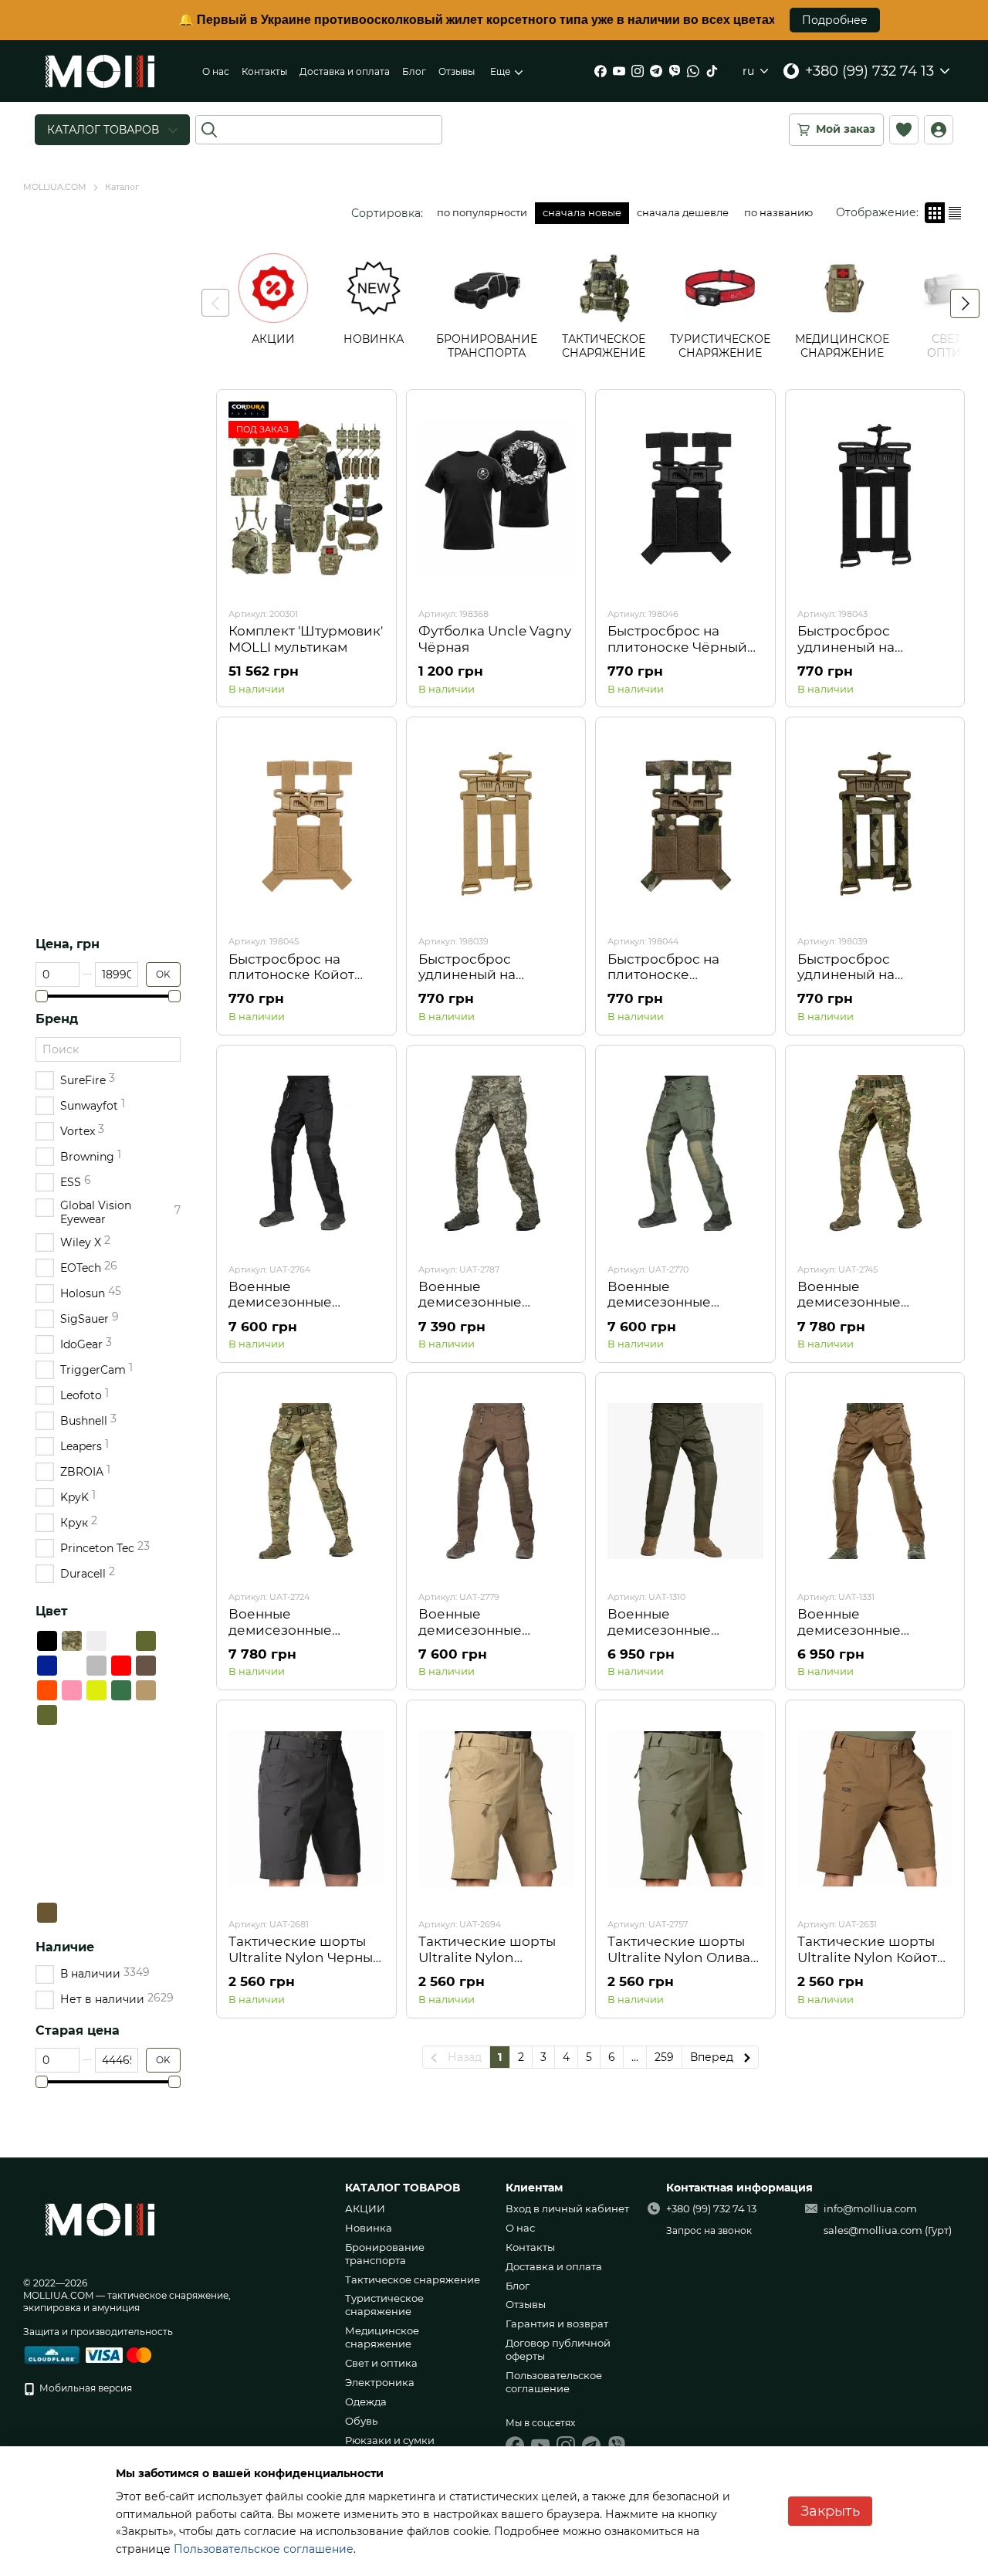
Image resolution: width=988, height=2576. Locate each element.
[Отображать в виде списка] (955, 213)
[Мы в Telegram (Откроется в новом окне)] (656, 71)
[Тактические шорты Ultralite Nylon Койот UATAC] (875, 1808)
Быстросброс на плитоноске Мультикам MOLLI (668, 975)
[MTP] (96, 1888)
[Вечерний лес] (47, 1764)
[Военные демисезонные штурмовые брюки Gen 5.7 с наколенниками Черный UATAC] (306, 1154)
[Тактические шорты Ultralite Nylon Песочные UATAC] (496, 1808)
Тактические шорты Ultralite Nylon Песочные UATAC (487, 1957)
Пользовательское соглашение (554, 2382)
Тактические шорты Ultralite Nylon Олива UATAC (679, 1957)
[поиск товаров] (209, 130)
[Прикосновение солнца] (96, 1740)
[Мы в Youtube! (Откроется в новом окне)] (619, 71)
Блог (414, 71)
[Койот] (146, 1690)
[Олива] (47, 1715)
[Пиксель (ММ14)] (72, 1641)
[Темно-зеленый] (121, 1690)
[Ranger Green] (72, 1913)
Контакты (264, 71)
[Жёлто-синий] (72, 1666)
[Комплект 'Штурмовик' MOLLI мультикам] (306, 498)
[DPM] (72, 1764)
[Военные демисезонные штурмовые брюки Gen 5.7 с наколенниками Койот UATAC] (496, 1481)
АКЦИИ (365, 2208)
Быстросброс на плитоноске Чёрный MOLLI (677, 647)
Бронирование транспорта (385, 2254)
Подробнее (835, 20)
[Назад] (215, 303)
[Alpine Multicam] (96, 1863)
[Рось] (146, 1863)
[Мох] (146, 1839)
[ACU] (47, 1789)
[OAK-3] (96, 1789)
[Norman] (146, 1814)
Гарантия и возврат (557, 2323)
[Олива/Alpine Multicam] (121, 1715)
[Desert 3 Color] (96, 1814)
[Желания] (904, 130)
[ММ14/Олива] (96, 1839)
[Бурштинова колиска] (146, 1888)
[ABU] (146, 1789)
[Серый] (96, 1666)
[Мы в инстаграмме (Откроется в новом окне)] (638, 71)
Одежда (366, 2401)
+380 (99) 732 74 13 (870, 71)
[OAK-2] (72, 1814)
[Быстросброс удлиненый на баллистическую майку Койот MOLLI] (496, 825)
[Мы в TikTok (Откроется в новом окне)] (712, 71)
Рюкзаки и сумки (390, 2440)
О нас (216, 71)
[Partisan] (146, 1764)
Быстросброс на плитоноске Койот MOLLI (291, 975)
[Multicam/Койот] (72, 1839)
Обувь (361, 2421)
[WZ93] (96, 1913)
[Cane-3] (72, 1888)
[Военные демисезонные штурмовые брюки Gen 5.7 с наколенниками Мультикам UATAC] (875, 1154)
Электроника (380, 2382)
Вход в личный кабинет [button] (567, 2208)
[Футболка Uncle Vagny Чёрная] (496, 498)
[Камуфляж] (72, 1715)
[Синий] (47, 1666)
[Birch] (121, 1789)
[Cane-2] (72, 1789)
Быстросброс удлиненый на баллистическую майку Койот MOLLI (484, 983)
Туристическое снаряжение (384, 2305)
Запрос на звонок (709, 2230)
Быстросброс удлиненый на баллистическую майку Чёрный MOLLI (870, 654)
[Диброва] (121, 1839)
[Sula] (121, 1863)
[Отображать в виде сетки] (935, 213)
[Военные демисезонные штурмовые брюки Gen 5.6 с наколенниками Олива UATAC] (685, 1481)
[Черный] (47, 1641)
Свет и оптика (381, 2363)
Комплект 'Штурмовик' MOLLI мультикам (306, 639)
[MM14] (96, 1764)
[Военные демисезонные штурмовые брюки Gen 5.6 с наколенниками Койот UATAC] (875, 1481)
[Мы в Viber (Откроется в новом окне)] (675, 71)
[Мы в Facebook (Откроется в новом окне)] (601, 71)
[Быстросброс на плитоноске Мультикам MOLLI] (685, 825)
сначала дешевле (683, 212)
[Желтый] (96, 1690)
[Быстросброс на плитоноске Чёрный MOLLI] (685, 498)
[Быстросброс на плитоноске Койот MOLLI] (306, 825)
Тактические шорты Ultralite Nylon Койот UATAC (867, 1957)
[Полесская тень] (47, 1863)
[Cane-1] (47, 1814)
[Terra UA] (47, 1740)
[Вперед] (965, 303)
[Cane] (121, 1814)
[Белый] (96, 1641)
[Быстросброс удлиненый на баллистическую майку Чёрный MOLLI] (875, 498)
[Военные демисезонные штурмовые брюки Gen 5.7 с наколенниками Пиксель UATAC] (496, 1154)
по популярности (482, 212)
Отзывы (457, 71)
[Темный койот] (47, 1913)
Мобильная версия (85, 2388)
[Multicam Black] (96, 1715)
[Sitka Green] (121, 1888)
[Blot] (72, 1863)
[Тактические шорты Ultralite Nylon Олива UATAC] (685, 1808)
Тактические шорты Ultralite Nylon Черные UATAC (305, 1957)
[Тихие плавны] (146, 1740)
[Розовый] (72, 1690)
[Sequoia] (121, 1740)
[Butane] (47, 1888)
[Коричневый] (146, 1666)
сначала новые (582, 212)
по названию (778, 212)
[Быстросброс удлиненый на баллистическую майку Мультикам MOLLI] (875, 825)
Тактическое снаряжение (413, 2279)
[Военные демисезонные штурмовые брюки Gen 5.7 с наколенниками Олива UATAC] (685, 1154)
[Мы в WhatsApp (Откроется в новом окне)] (693, 71)
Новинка (369, 2228)
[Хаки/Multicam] (47, 1839)
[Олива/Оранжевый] (146, 1715)
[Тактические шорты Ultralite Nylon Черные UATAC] (306, 1808)
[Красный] (121, 1666)
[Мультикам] (121, 1641)
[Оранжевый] (47, 1690)
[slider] (42, 996)
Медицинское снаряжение (382, 2337)
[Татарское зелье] (72, 1740)
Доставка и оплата (345, 71)
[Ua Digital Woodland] (121, 1764)
